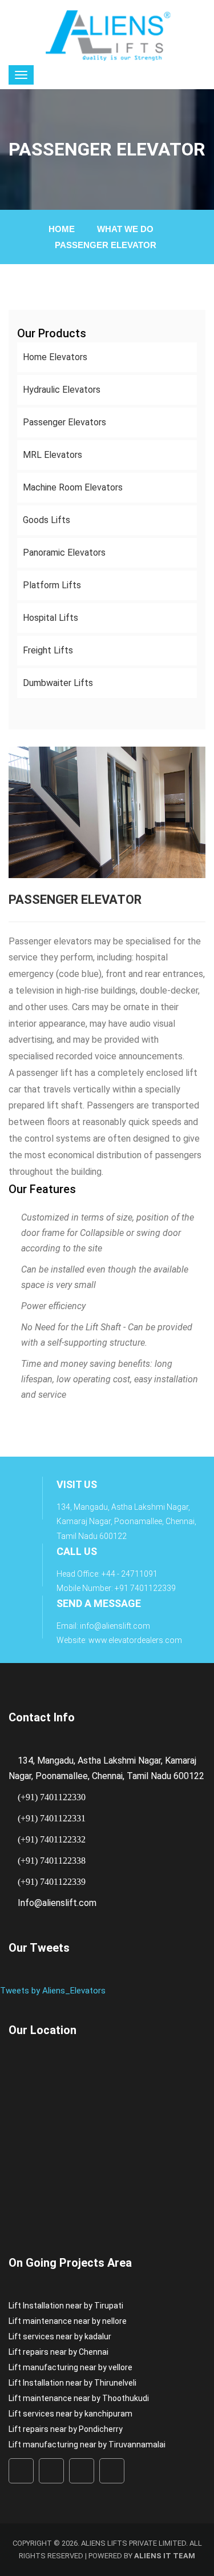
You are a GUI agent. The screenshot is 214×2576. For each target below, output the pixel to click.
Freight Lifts (48, 650)
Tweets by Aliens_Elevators (53, 1991)
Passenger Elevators (64, 422)
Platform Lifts (52, 585)
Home (62, 229)
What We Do (125, 229)
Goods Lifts (47, 520)
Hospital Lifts (51, 618)
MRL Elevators (53, 455)
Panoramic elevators (64, 553)
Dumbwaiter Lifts (58, 683)
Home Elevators (55, 357)
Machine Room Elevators (73, 487)
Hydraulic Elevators (62, 390)
